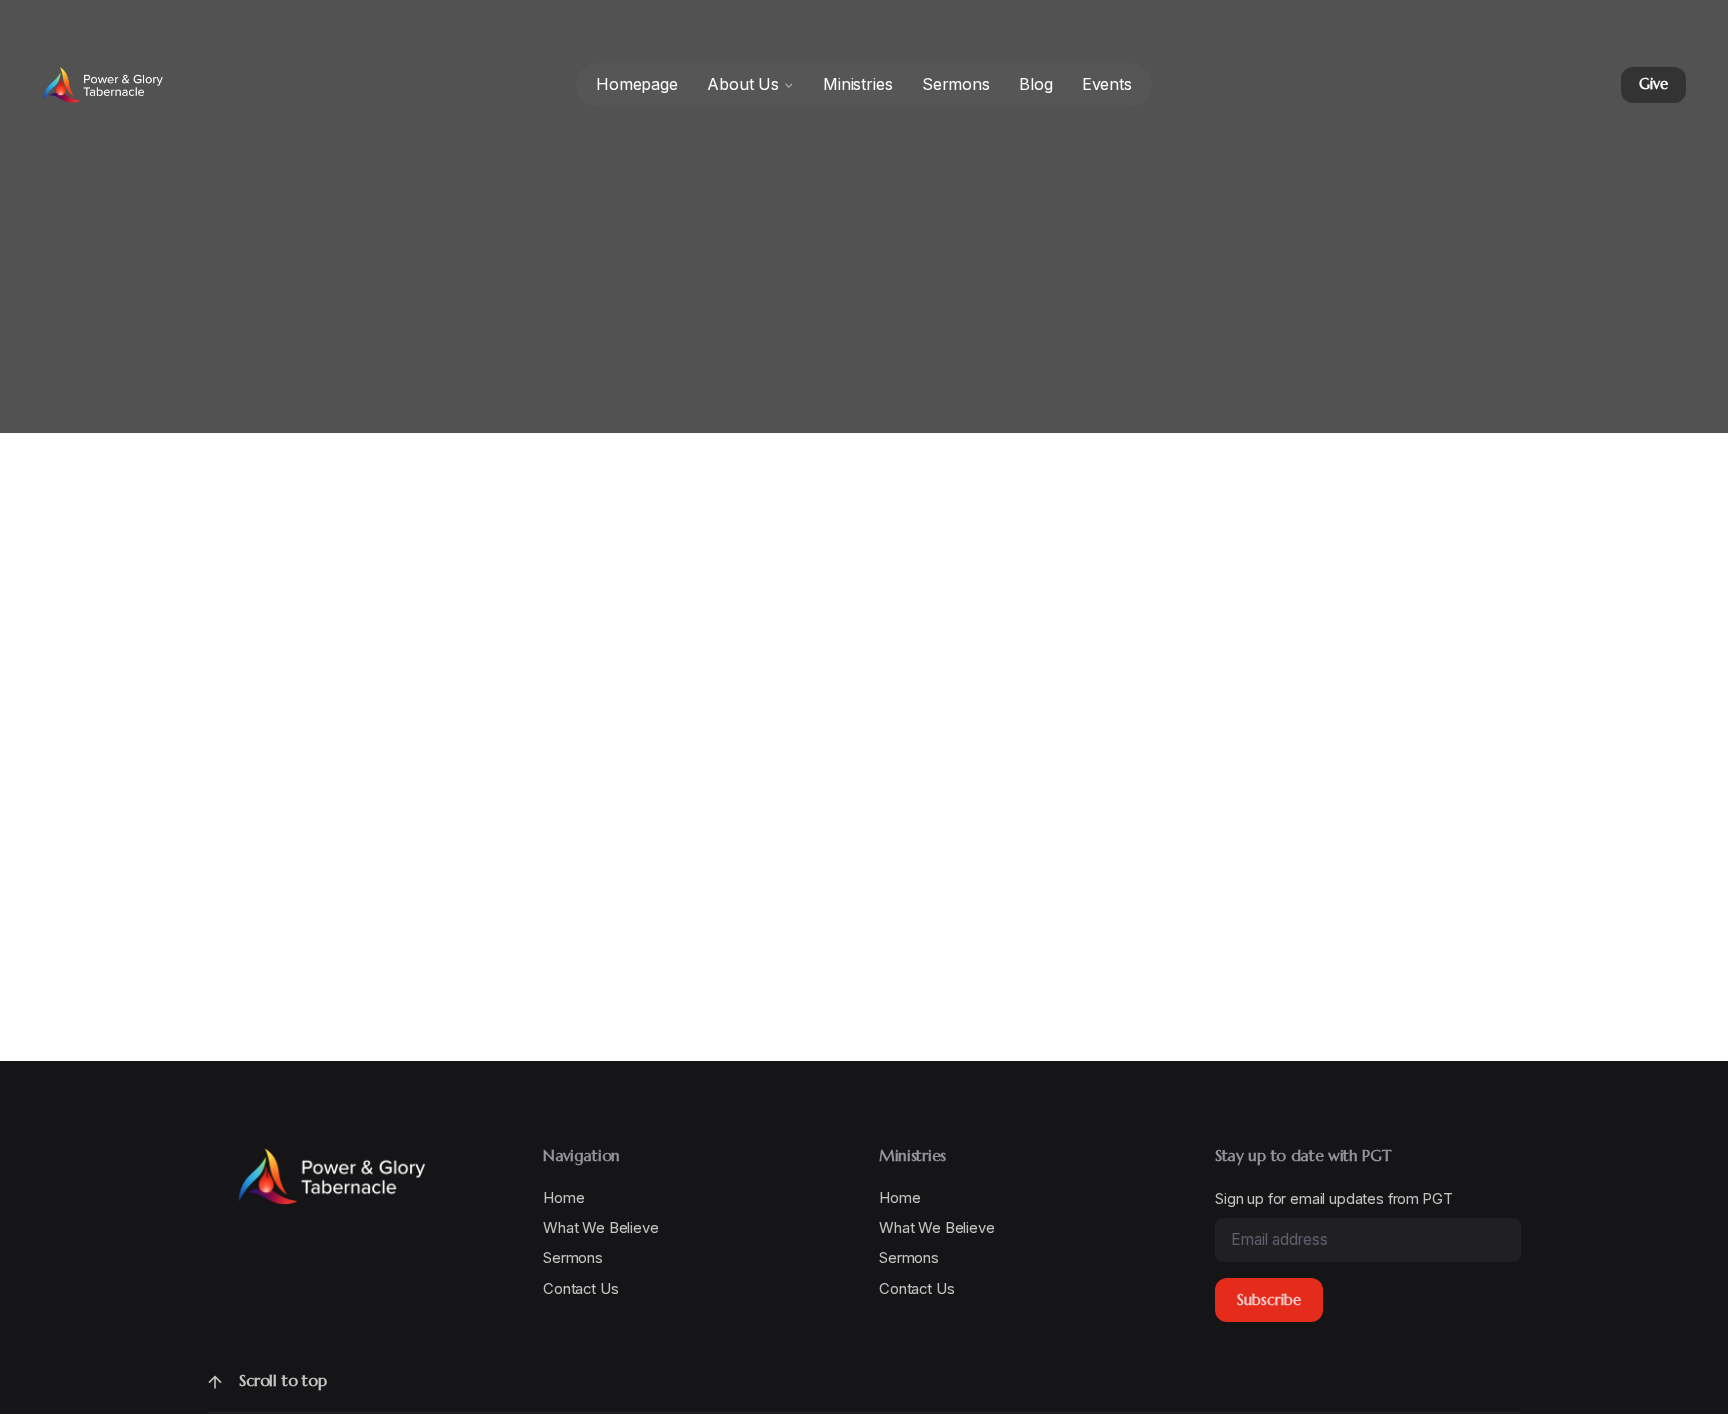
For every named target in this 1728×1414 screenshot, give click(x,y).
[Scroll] (215, 1382)
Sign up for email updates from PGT (1333, 1198)
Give (1653, 84)
